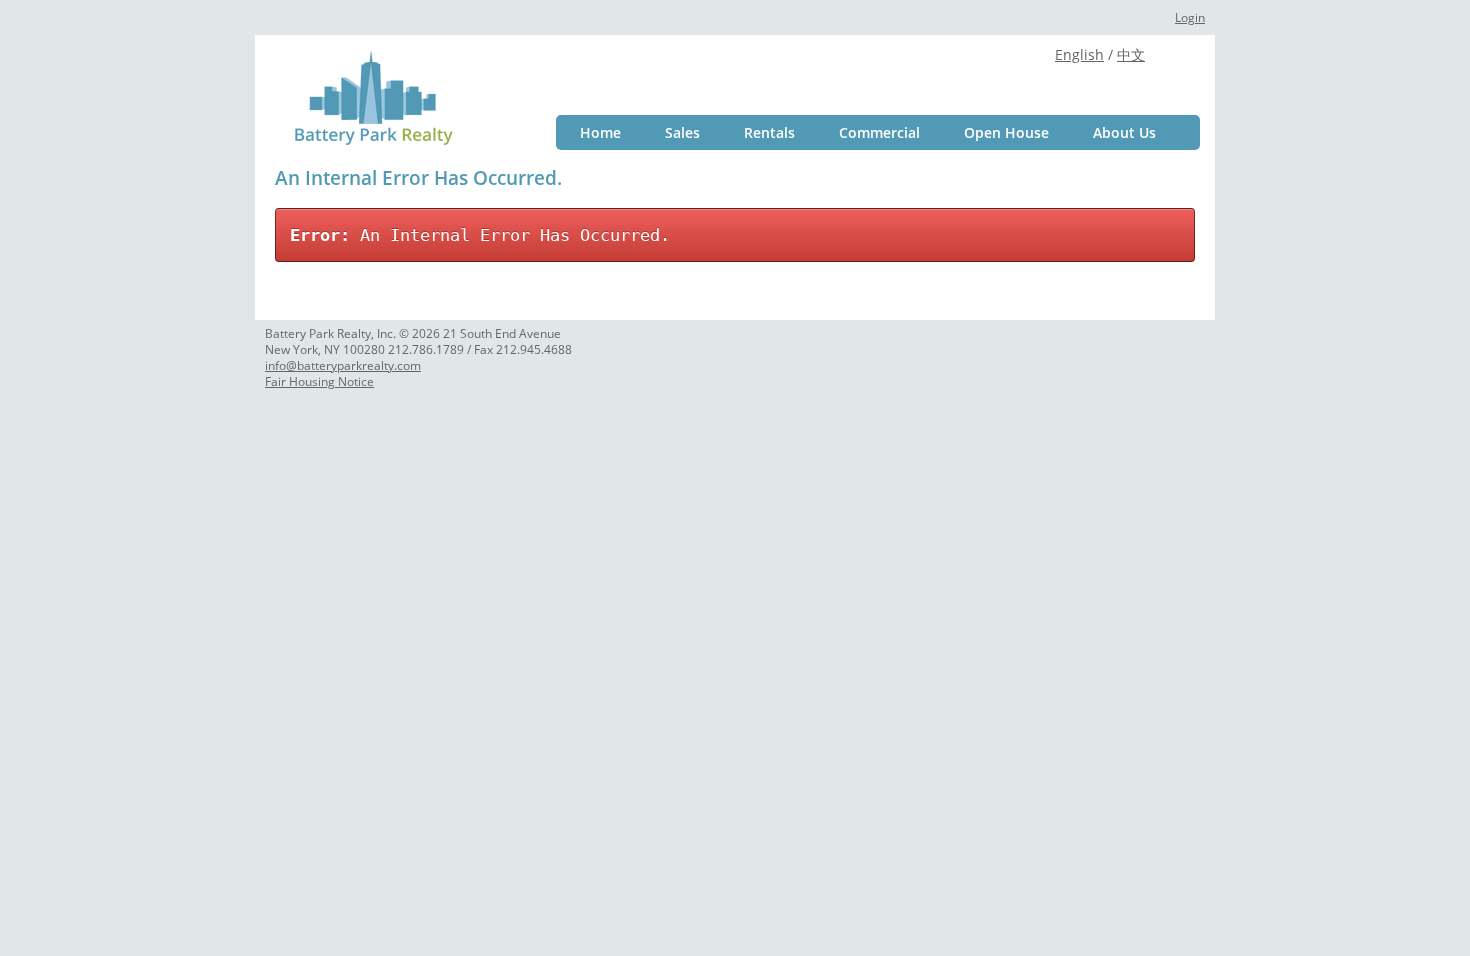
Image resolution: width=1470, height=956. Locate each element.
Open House (1006, 132)
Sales (682, 132)
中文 (1131, 54)
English (1079, 54)
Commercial (879, 132)
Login (1190, 17)
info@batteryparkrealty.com (343, 365)
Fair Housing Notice (319, 381)
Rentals (769, 132)
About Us (1124, 132)
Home (600, 132)
